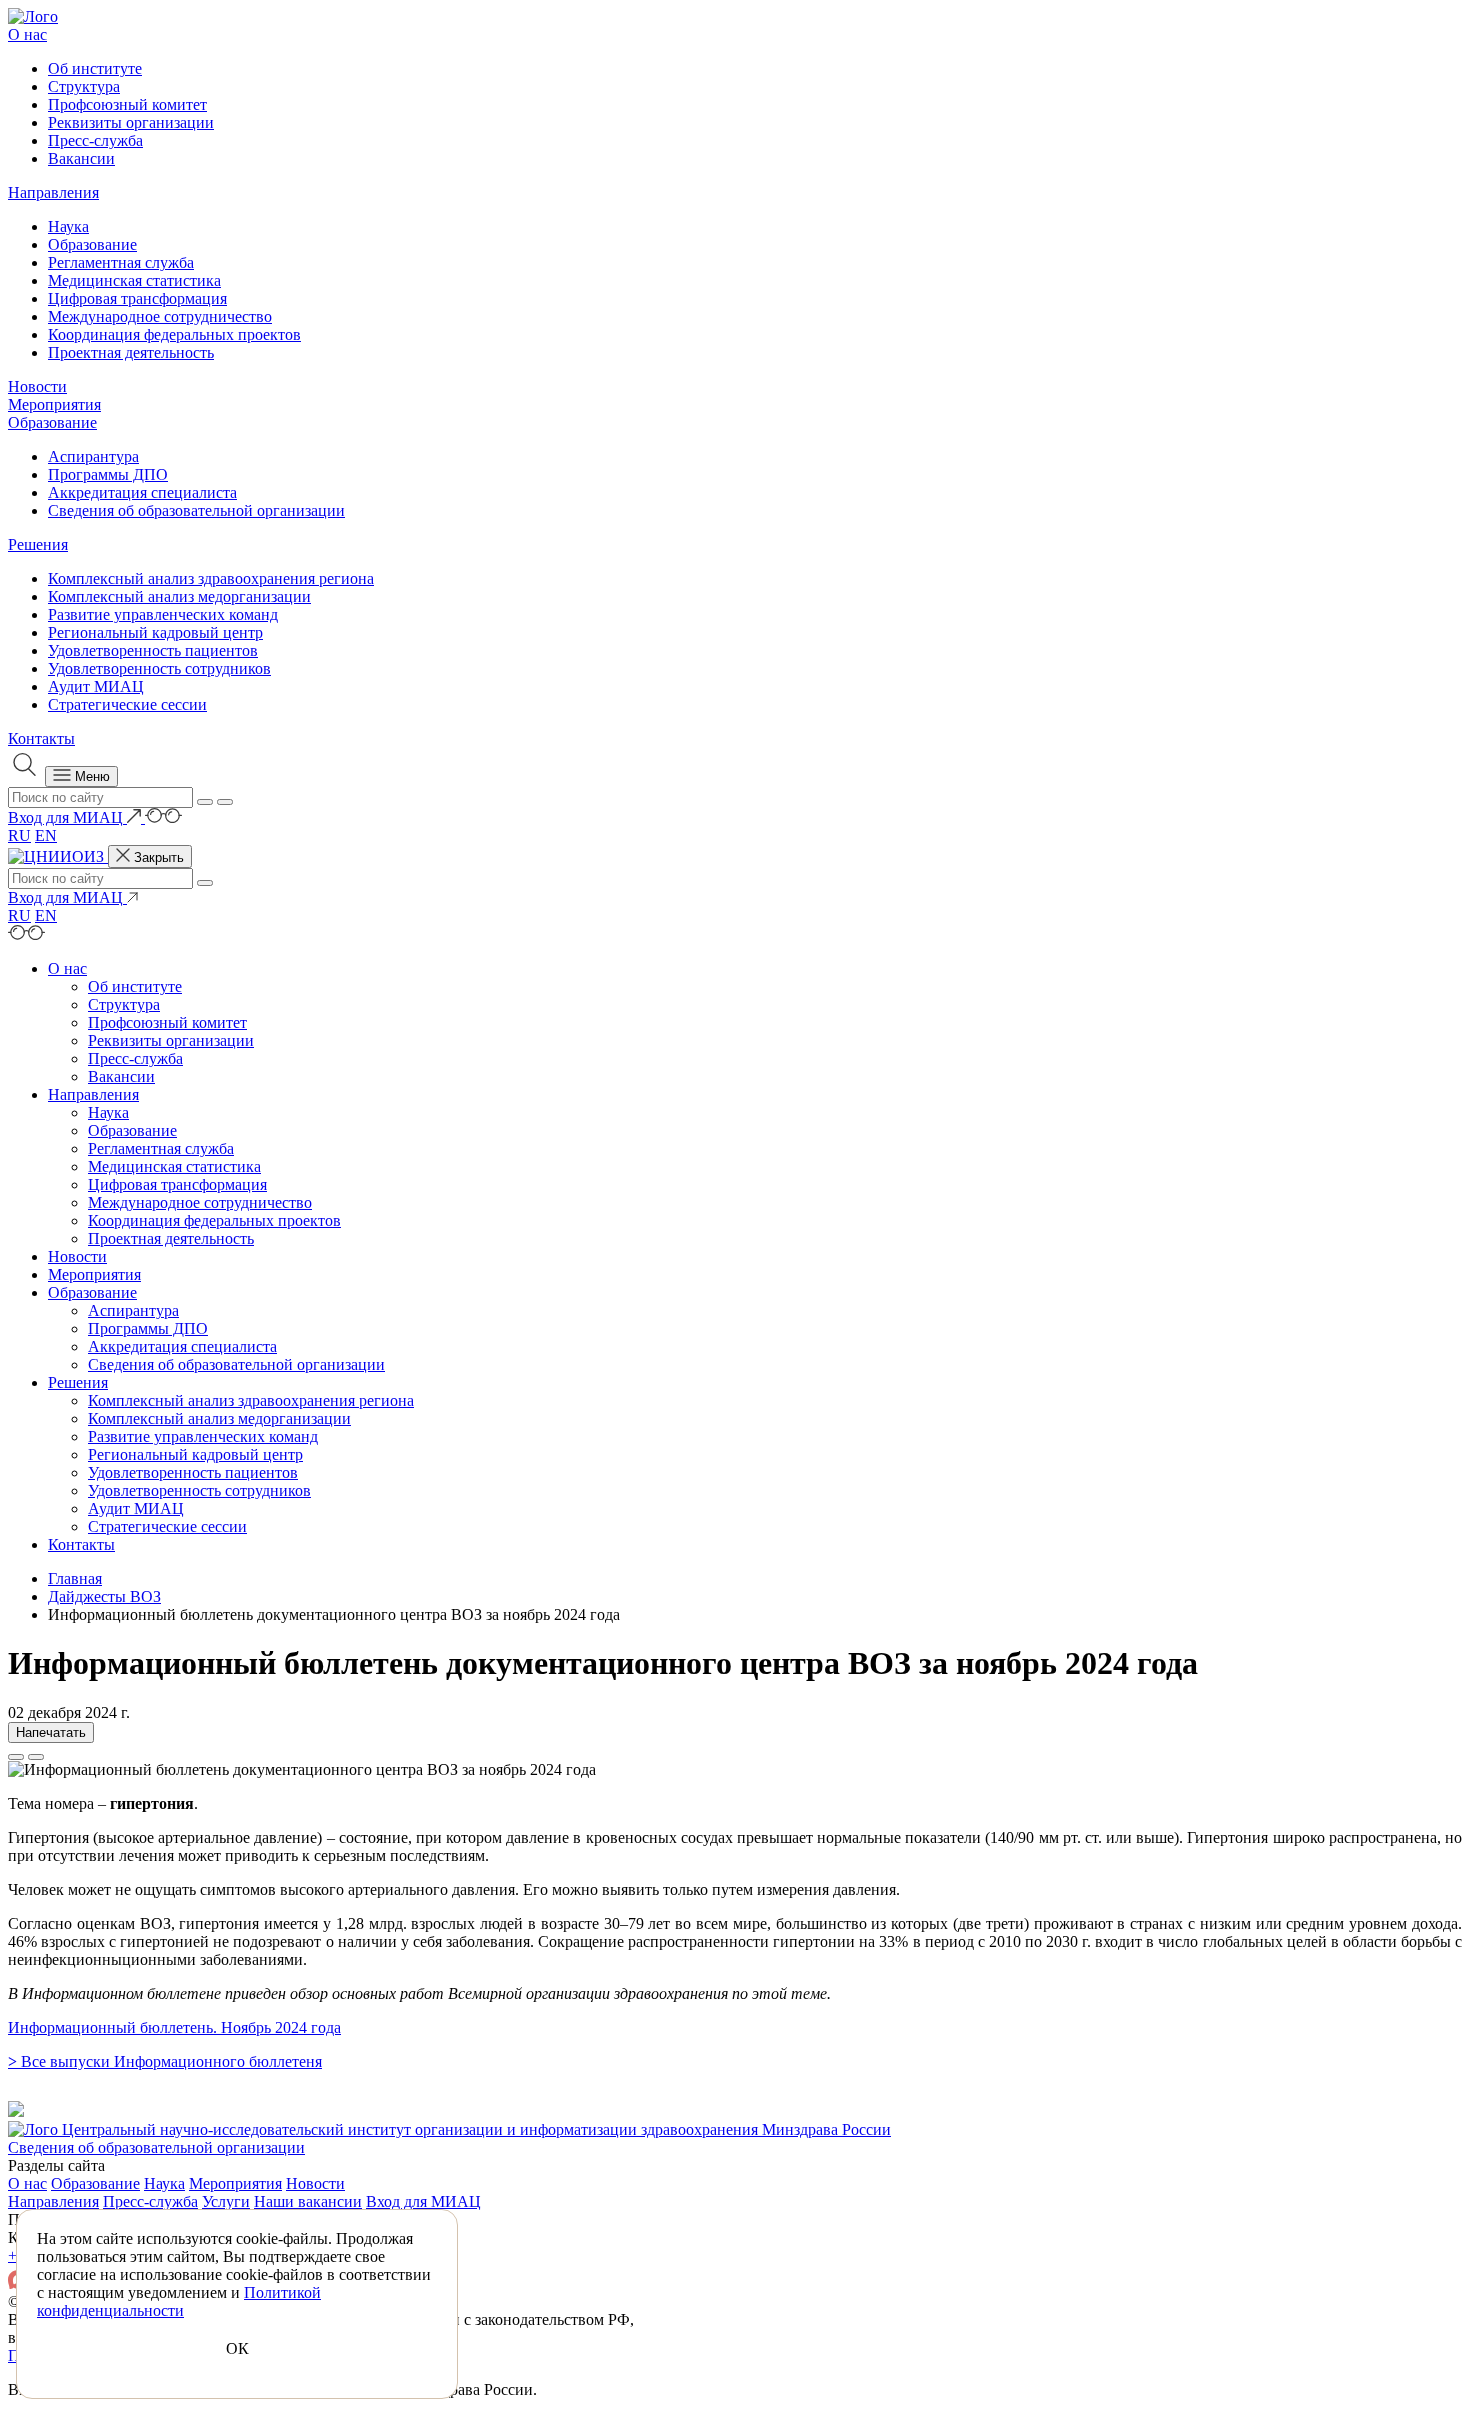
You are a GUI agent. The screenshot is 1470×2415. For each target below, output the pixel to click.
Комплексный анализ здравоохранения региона (211, 578)
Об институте (95, 68)
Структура (84, 86)
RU (19, 835)
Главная (75, 1578)
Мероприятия (54, 404)
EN (46, 835)
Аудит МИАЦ (96, 686)
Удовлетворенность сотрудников (159, 668)
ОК (237, 2348)
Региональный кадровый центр (155, 632)
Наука (68, 226)
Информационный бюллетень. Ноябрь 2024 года (174, 2027)
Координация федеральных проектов (174, 334)
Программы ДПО (108, 474)
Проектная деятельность (131, 352)
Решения (38, 544)
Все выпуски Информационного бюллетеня (165, 2061)
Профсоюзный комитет (127, 104)
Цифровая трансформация (137, 298)
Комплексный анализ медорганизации (179, 596)
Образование (92, 244)
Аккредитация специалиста (142, 492)
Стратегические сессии (127, 704)
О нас (27, 34)
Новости (37, 386)
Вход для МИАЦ (423, 2201)
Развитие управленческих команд (163, 614)
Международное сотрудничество (160, 316)
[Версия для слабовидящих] (163, 817)
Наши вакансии (308, 2201)
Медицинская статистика (134, 280)
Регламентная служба (121, 262)
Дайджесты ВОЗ (104, 1596)
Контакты (41, 738)
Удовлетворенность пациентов (153, 650)
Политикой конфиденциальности (179, 2301)
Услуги (226, 2201)
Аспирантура (93, 456)
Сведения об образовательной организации (196, 510)
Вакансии (81, 158)
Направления (53, 192)
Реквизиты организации (131, 122)
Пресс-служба (95, 140)
